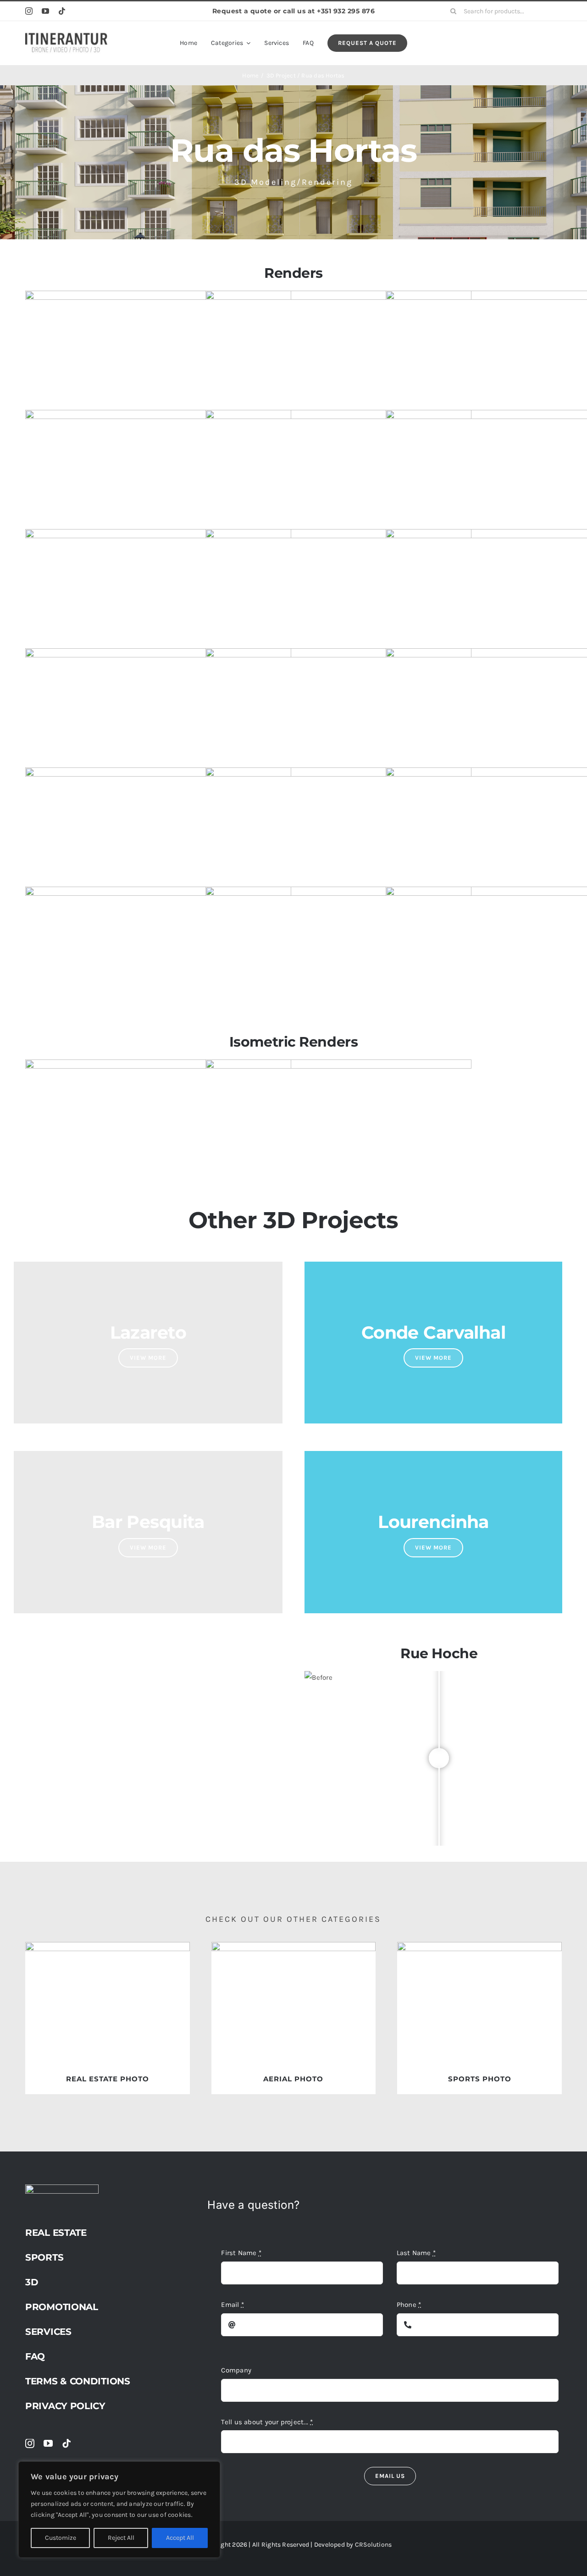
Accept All (180, 2538)
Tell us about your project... (267, 2422)
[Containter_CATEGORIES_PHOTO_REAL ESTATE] (108, 1945)
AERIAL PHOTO (293, 2079)
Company (236, 2370)
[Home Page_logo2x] (66, 35)
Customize (61, 2538)
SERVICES (48, 2332)
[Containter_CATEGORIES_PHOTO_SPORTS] (479, 1945)
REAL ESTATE (56, 2233)
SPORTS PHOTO (480, 2079)
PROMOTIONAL (62, 2307)
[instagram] (29, 11)
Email (233, 2305)
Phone (409, 2305)
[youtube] (45, 11)
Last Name (416, 2253)
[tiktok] (62, 11)
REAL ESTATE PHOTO (108, 2079)
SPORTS (44, 2257)
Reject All (121, 2538)
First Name (241, 2253)
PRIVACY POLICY (65, 2406)
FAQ (35, 2356)
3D (32, 2282)
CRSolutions (373, 2545)
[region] (119, 2510)
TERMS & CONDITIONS (78, 2381)
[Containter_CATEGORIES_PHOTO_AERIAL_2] (294, 1945)
